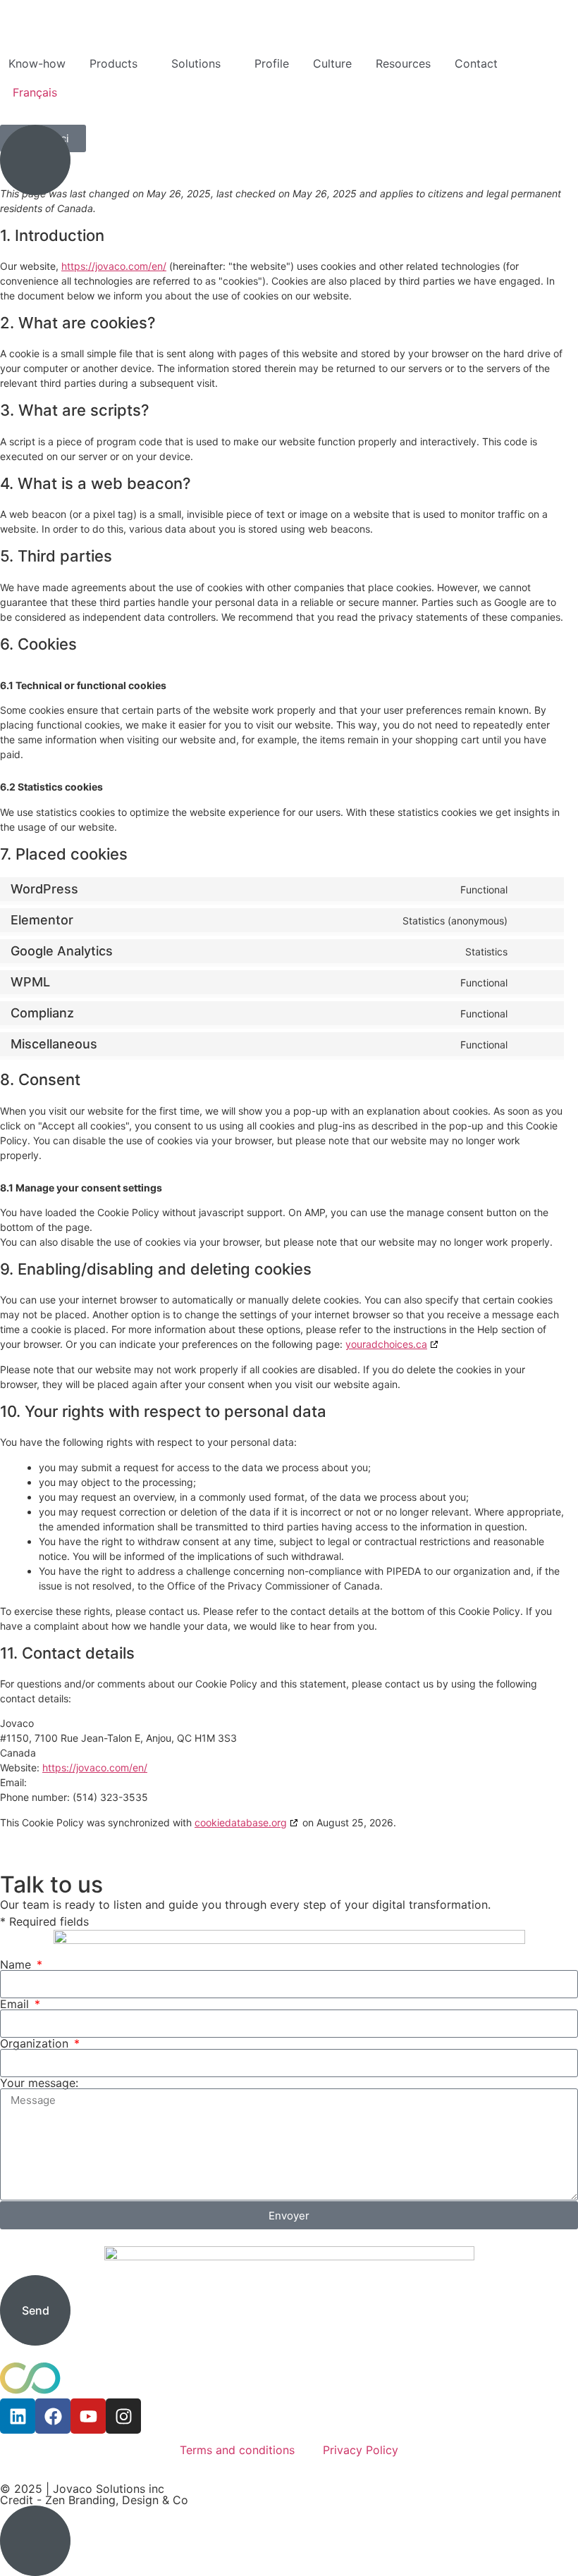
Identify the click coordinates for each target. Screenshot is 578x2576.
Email (16, 2004)
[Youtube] (88, 2416)
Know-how (37, 63)
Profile (272, 63)
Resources (403, 63)
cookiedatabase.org (241, 1822)
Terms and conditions (237, 2450)
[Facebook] (53, 2416)
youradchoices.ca (386, 1344)
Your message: (39, 2083)
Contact (476, 63)
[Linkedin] (18, 2416)
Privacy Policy (361, 2450)
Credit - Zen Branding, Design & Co (94, 2500)
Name (17, 1964)
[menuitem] (35, 92)
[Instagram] (123, 2416)
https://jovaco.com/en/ (114, 266)
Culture (332, 63)
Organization (36, 2043)
